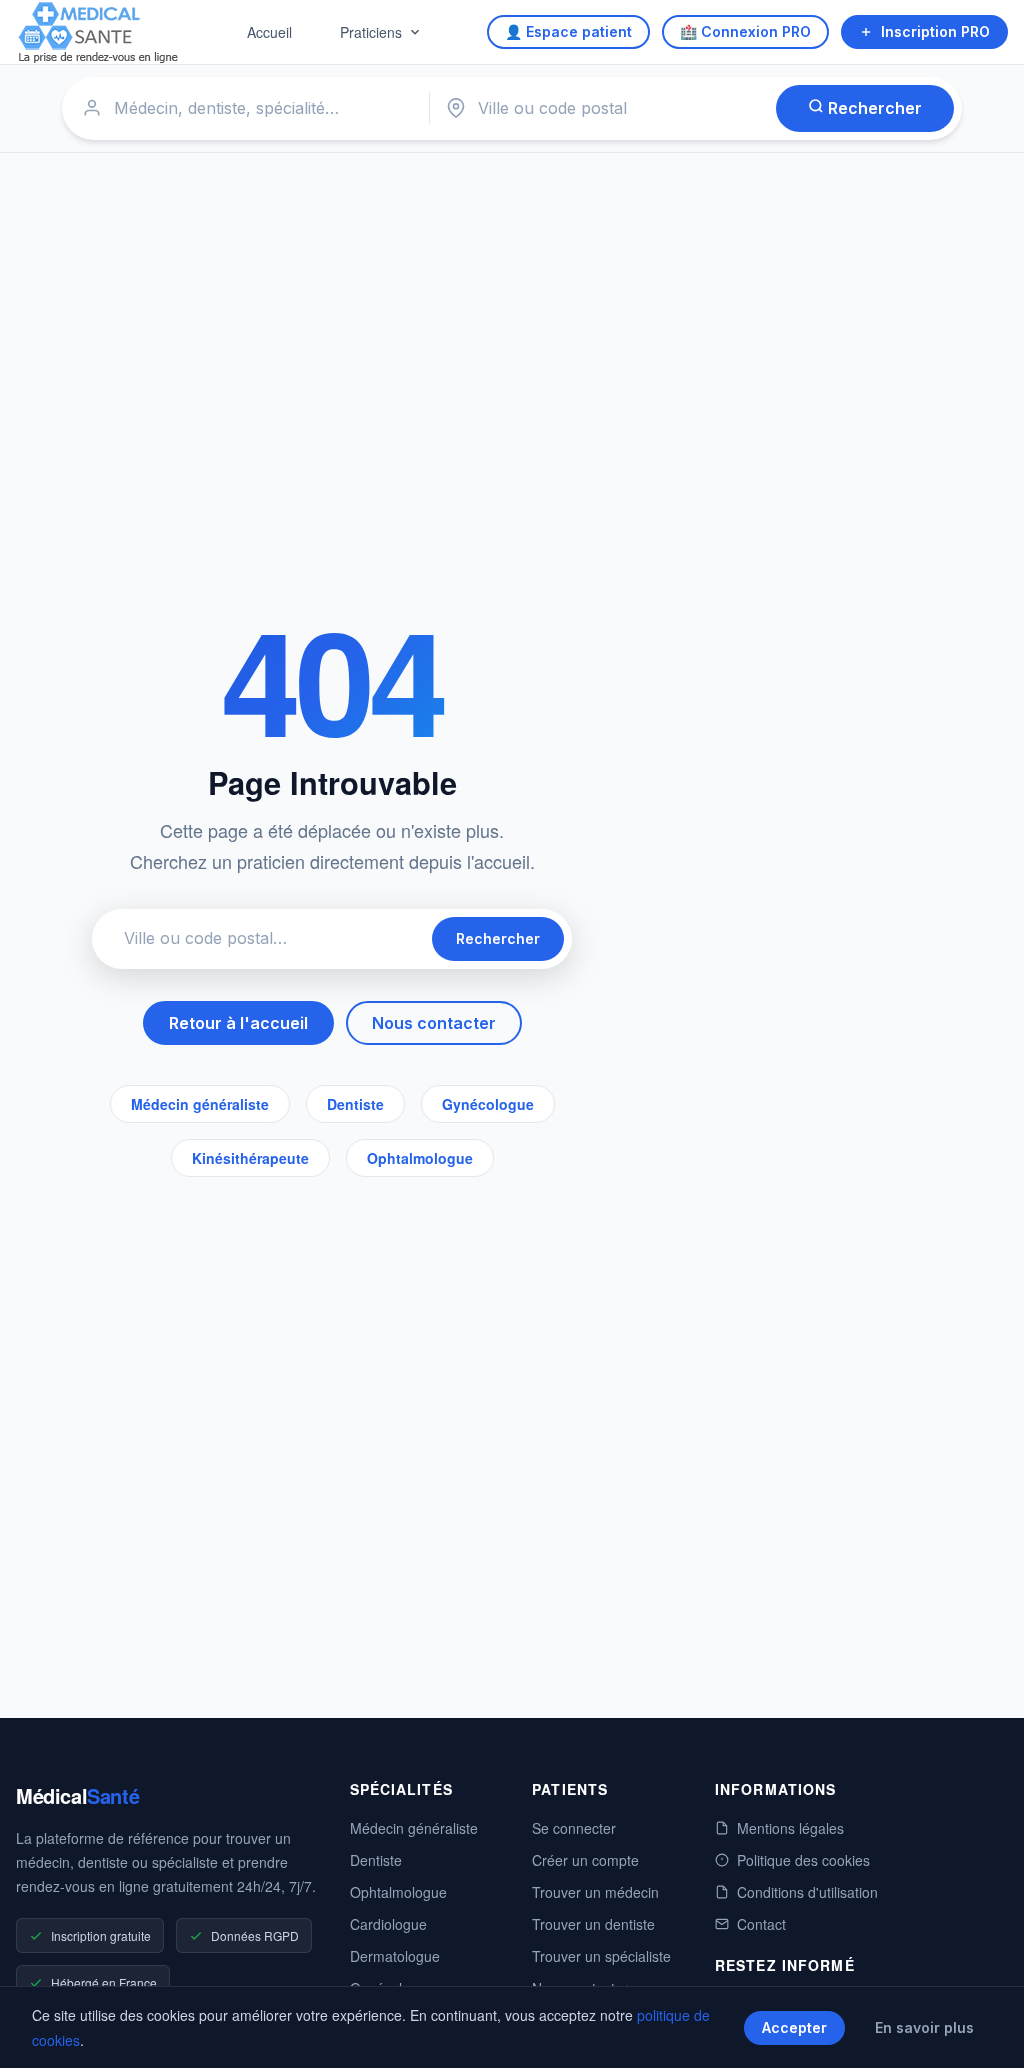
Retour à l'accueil (238, 1023)
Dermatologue (395, 1956)
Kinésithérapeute (250, 1158)
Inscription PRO (935, 31)
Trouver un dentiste (593, 1924)
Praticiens (371, 32)
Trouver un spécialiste (601, 1956)
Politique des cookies (803, 1860)
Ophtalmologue (420, 1158)
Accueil (269, 32)
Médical (77, 1795)
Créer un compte (585, 1860)
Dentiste (355, 1104)
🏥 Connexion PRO (745, 31)
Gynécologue (488, 1104)
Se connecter (574, 1828)
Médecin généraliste (200, 1104)
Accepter (794, 2027)
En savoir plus (924, 2027)
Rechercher (873, 108)
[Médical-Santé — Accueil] (98, 32)
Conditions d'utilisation (807, 1892)
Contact (761, 1924)
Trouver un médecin (595, 1892)
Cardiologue (388, 1924)
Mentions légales (790, 1828)
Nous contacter (434, 1023)
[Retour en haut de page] (986, 2032)
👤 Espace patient (568, 31)
